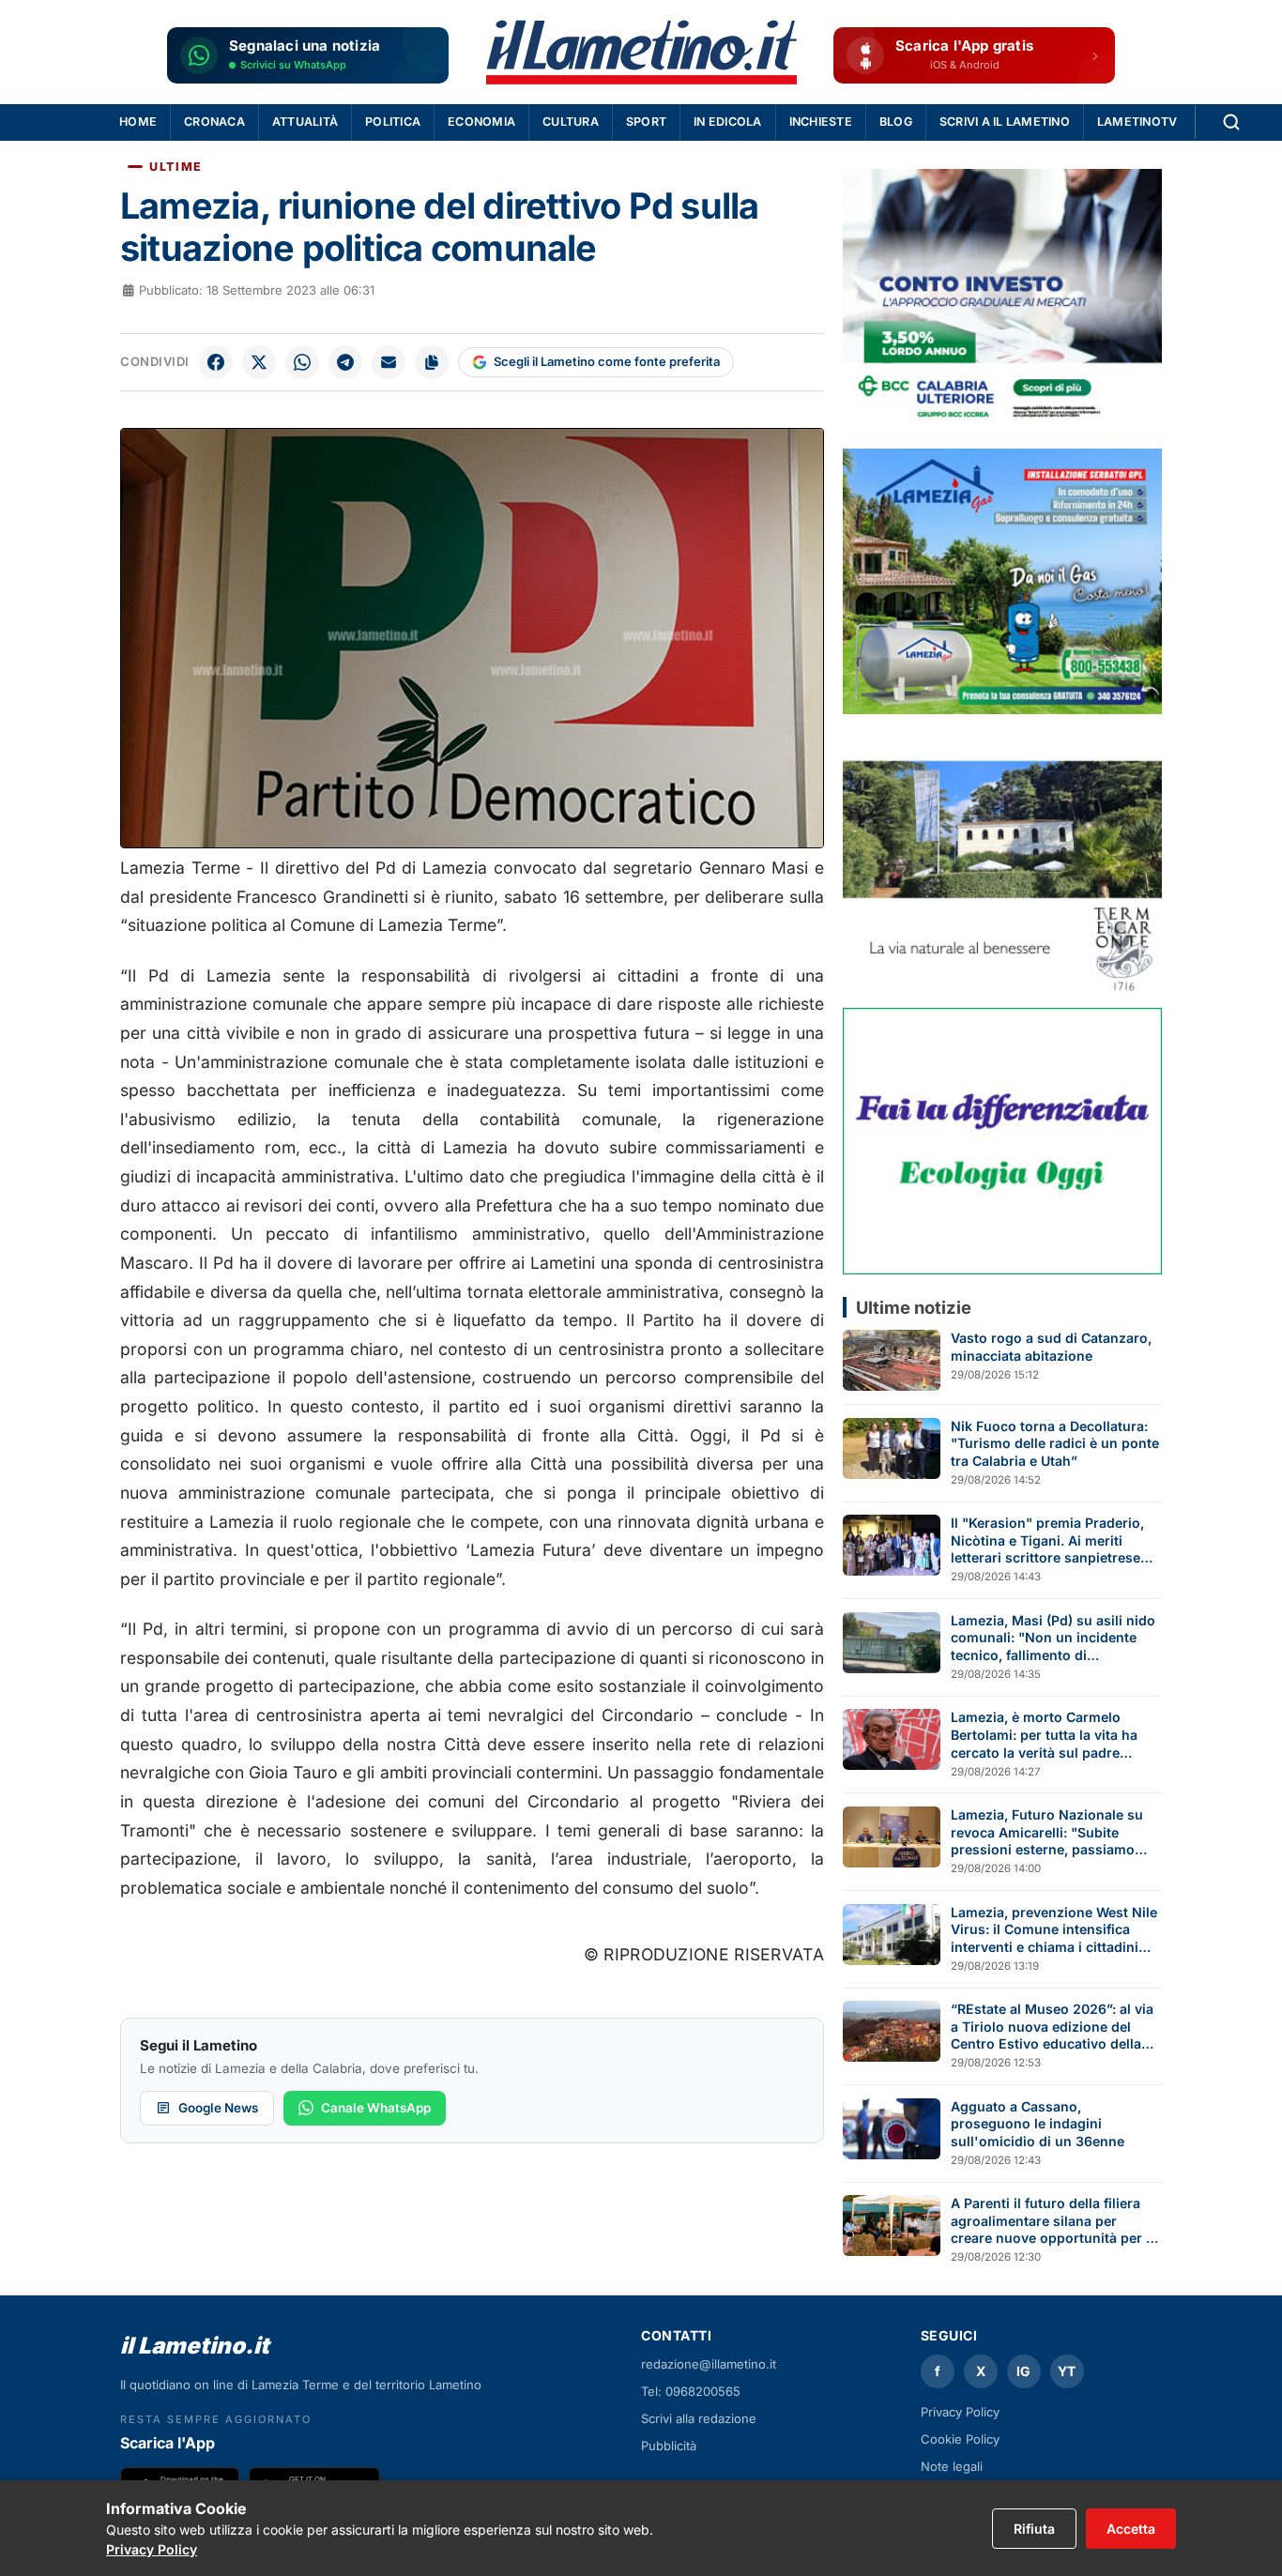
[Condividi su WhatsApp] (302, 362)
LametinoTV (1137, 122)
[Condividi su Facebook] (216, 362)
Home (138, 122)
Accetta (1131, 2529)
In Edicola (728, 122)
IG (1023, 2371)
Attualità (305, 122)
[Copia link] (432, 362)
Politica (393, 122)
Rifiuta (1034, 2529)
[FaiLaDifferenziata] (1002, 1141)
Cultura (571, 122)
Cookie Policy (960, 2439)
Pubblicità (669, 2446)
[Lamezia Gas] (1002, 581)
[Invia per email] (389, 362)
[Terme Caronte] (1002, 861)
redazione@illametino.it (709, 2364)
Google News (218, 2108)
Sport (646, 122)
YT (1067, 2371)
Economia (481, 122)
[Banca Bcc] (1002, 302)
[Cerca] (1231, 122)
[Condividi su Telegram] (345, 362)
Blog (896, 122)
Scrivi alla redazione (699, 2418)
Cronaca (214, 122)
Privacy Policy (960, 2412)
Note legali (952, 2466)
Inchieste (821, 122)
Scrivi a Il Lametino (1005, 122)
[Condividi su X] (259, 362)
